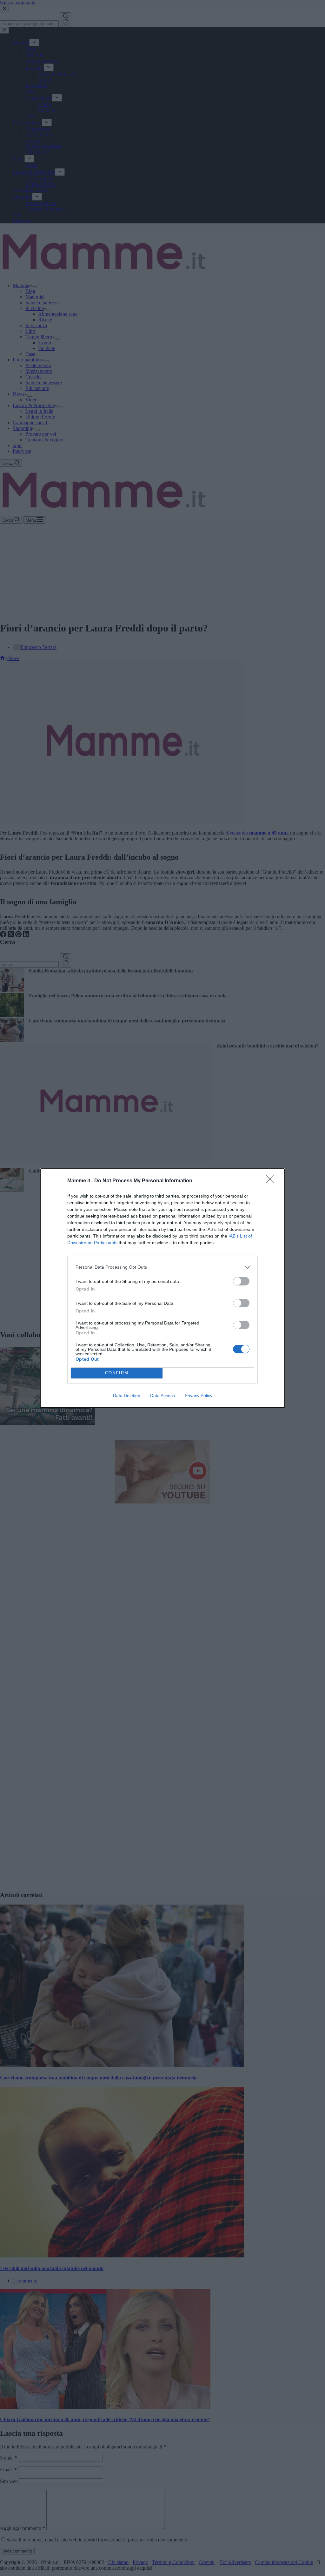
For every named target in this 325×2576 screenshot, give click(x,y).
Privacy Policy (199, 1396)
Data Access (162, 1396)
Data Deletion (127, 1396)
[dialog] (162, 1288)
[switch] (241, 1281)
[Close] (272, 1181)
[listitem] (162, 1267)
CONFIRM (117, 1373)
